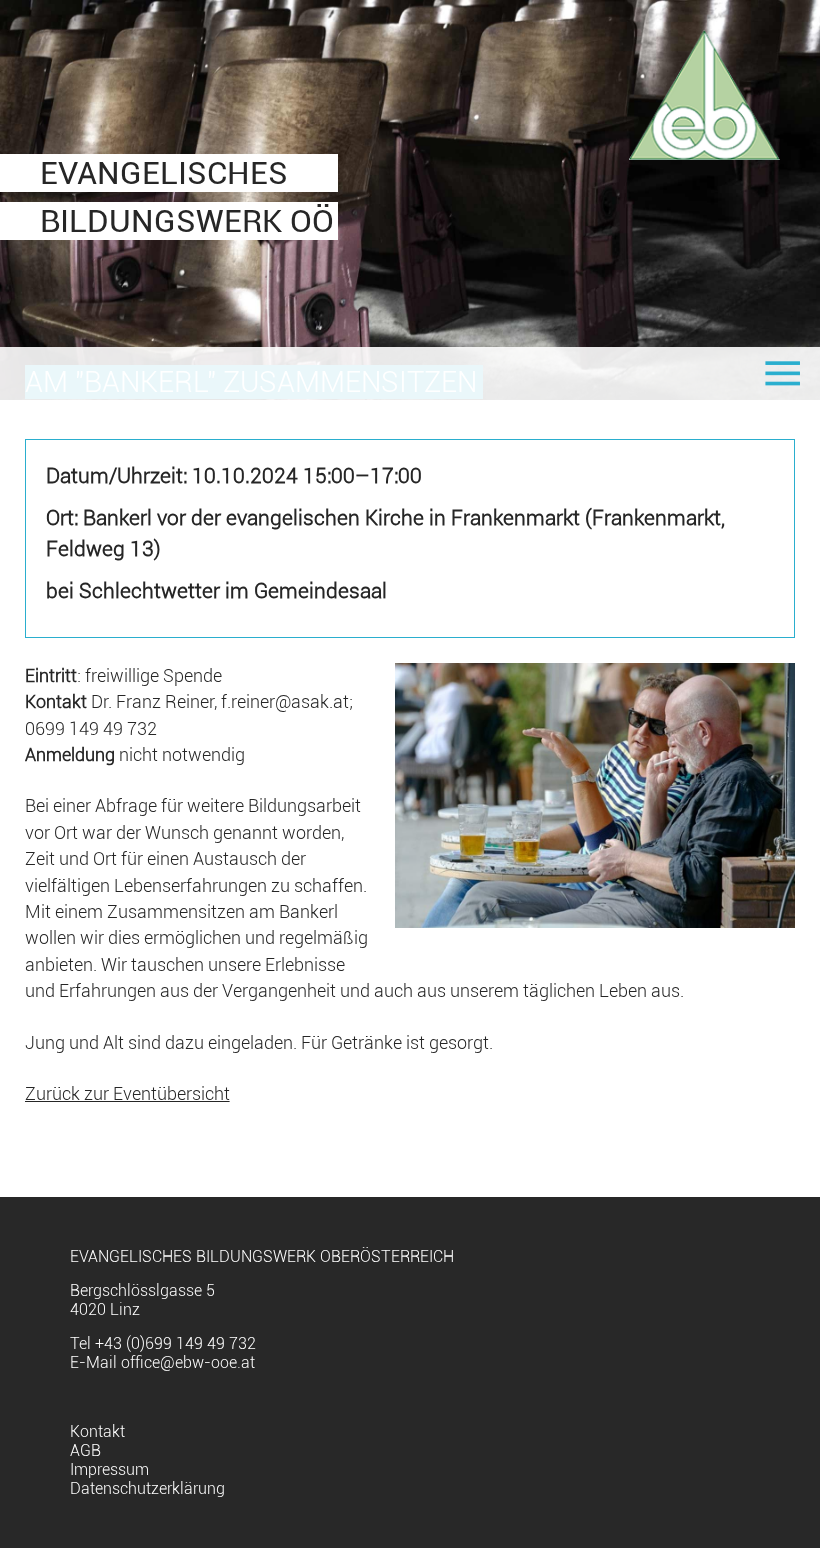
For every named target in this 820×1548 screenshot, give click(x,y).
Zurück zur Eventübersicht (127, 1094)
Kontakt (97, 1431)
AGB (85, 1450)
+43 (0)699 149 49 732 (175, 1343)
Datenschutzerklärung (147, 1488)
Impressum (109, 1469)
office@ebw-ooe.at (188, 1362)
